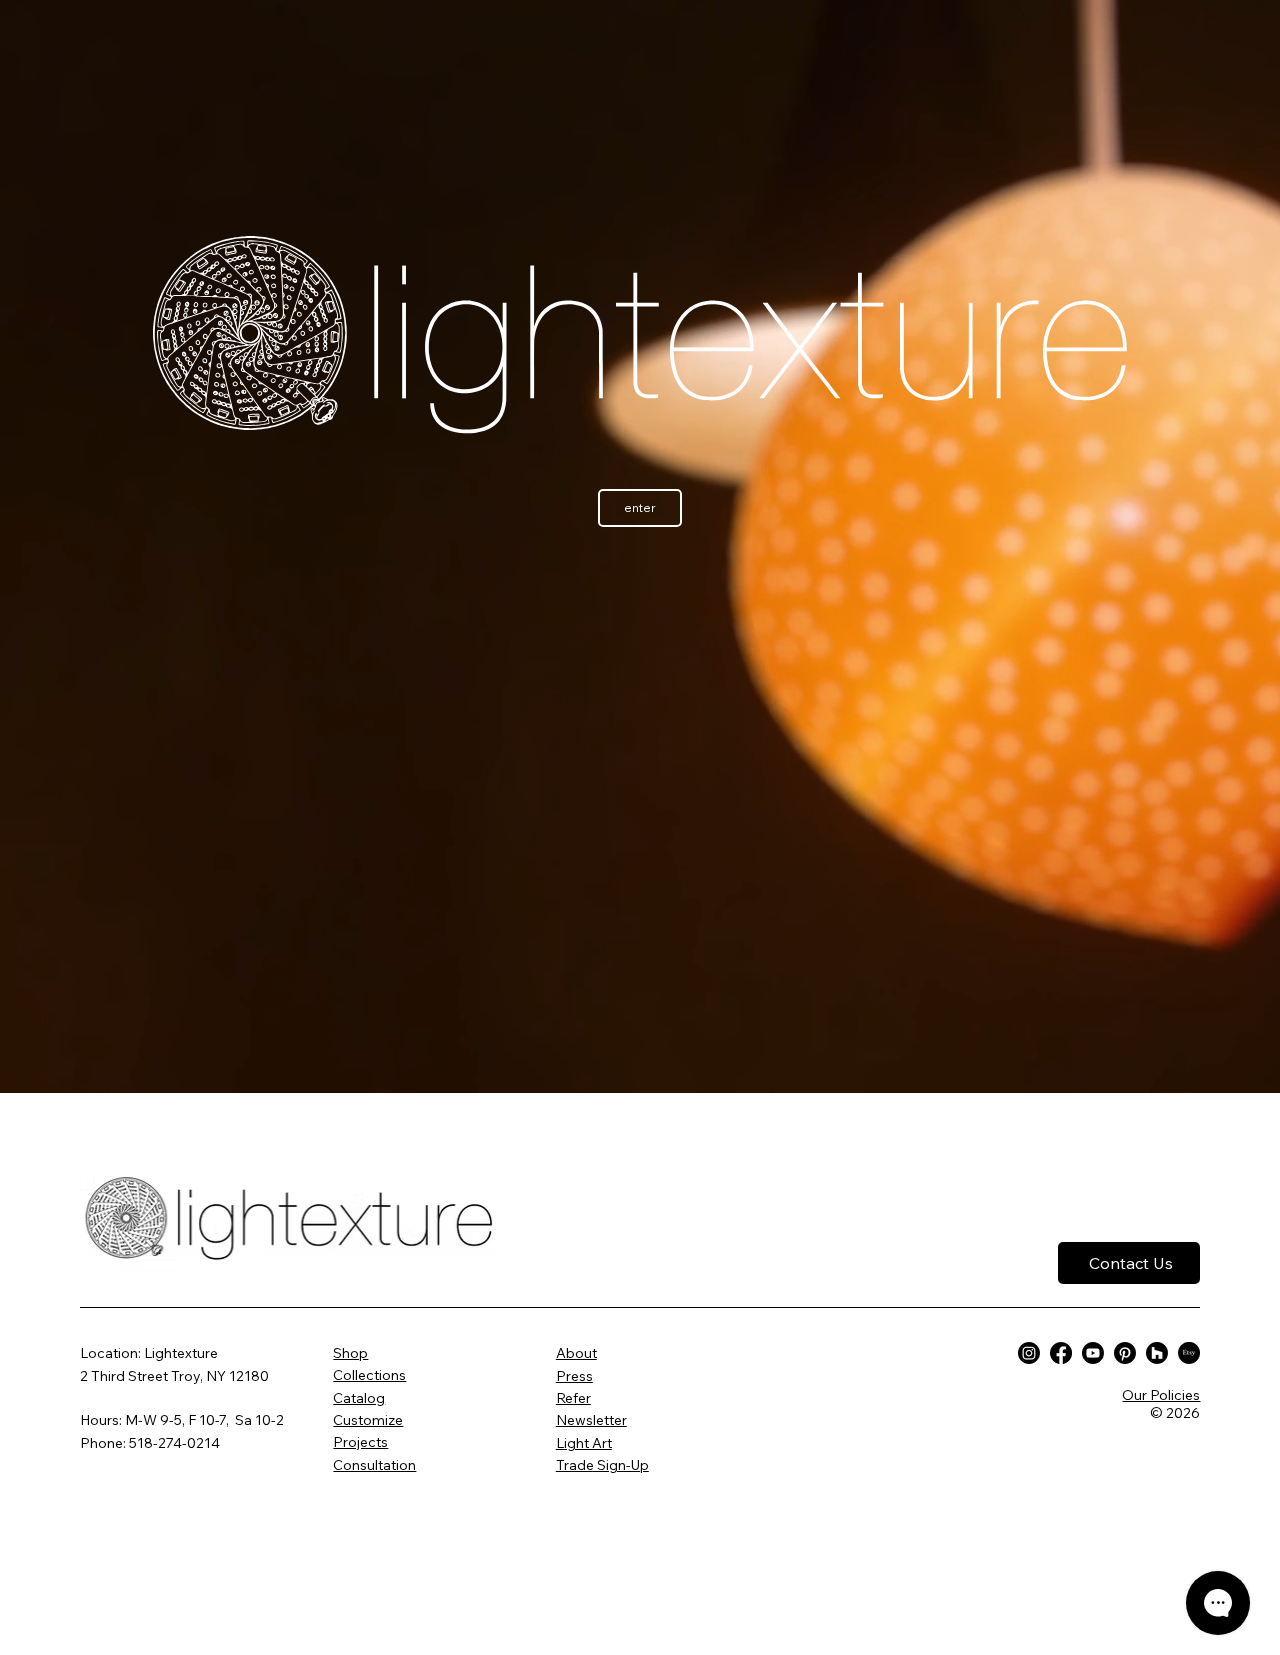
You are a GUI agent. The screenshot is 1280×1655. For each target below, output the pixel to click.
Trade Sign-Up (602, 1465)
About (576, 1353)
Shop (350, 1353)
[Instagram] (1029, 1353)
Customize (368, 1420)
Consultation (374, 1465)
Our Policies (1161, 1395)
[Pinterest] (1125, 1353)
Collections (369, 1375)
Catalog (359, 1398)
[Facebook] (1061, 1353)
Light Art (584, 1443)
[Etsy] (1189, 1353)
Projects (360, 1442)
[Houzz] (1157, 1353)
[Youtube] (1093, 1353)
